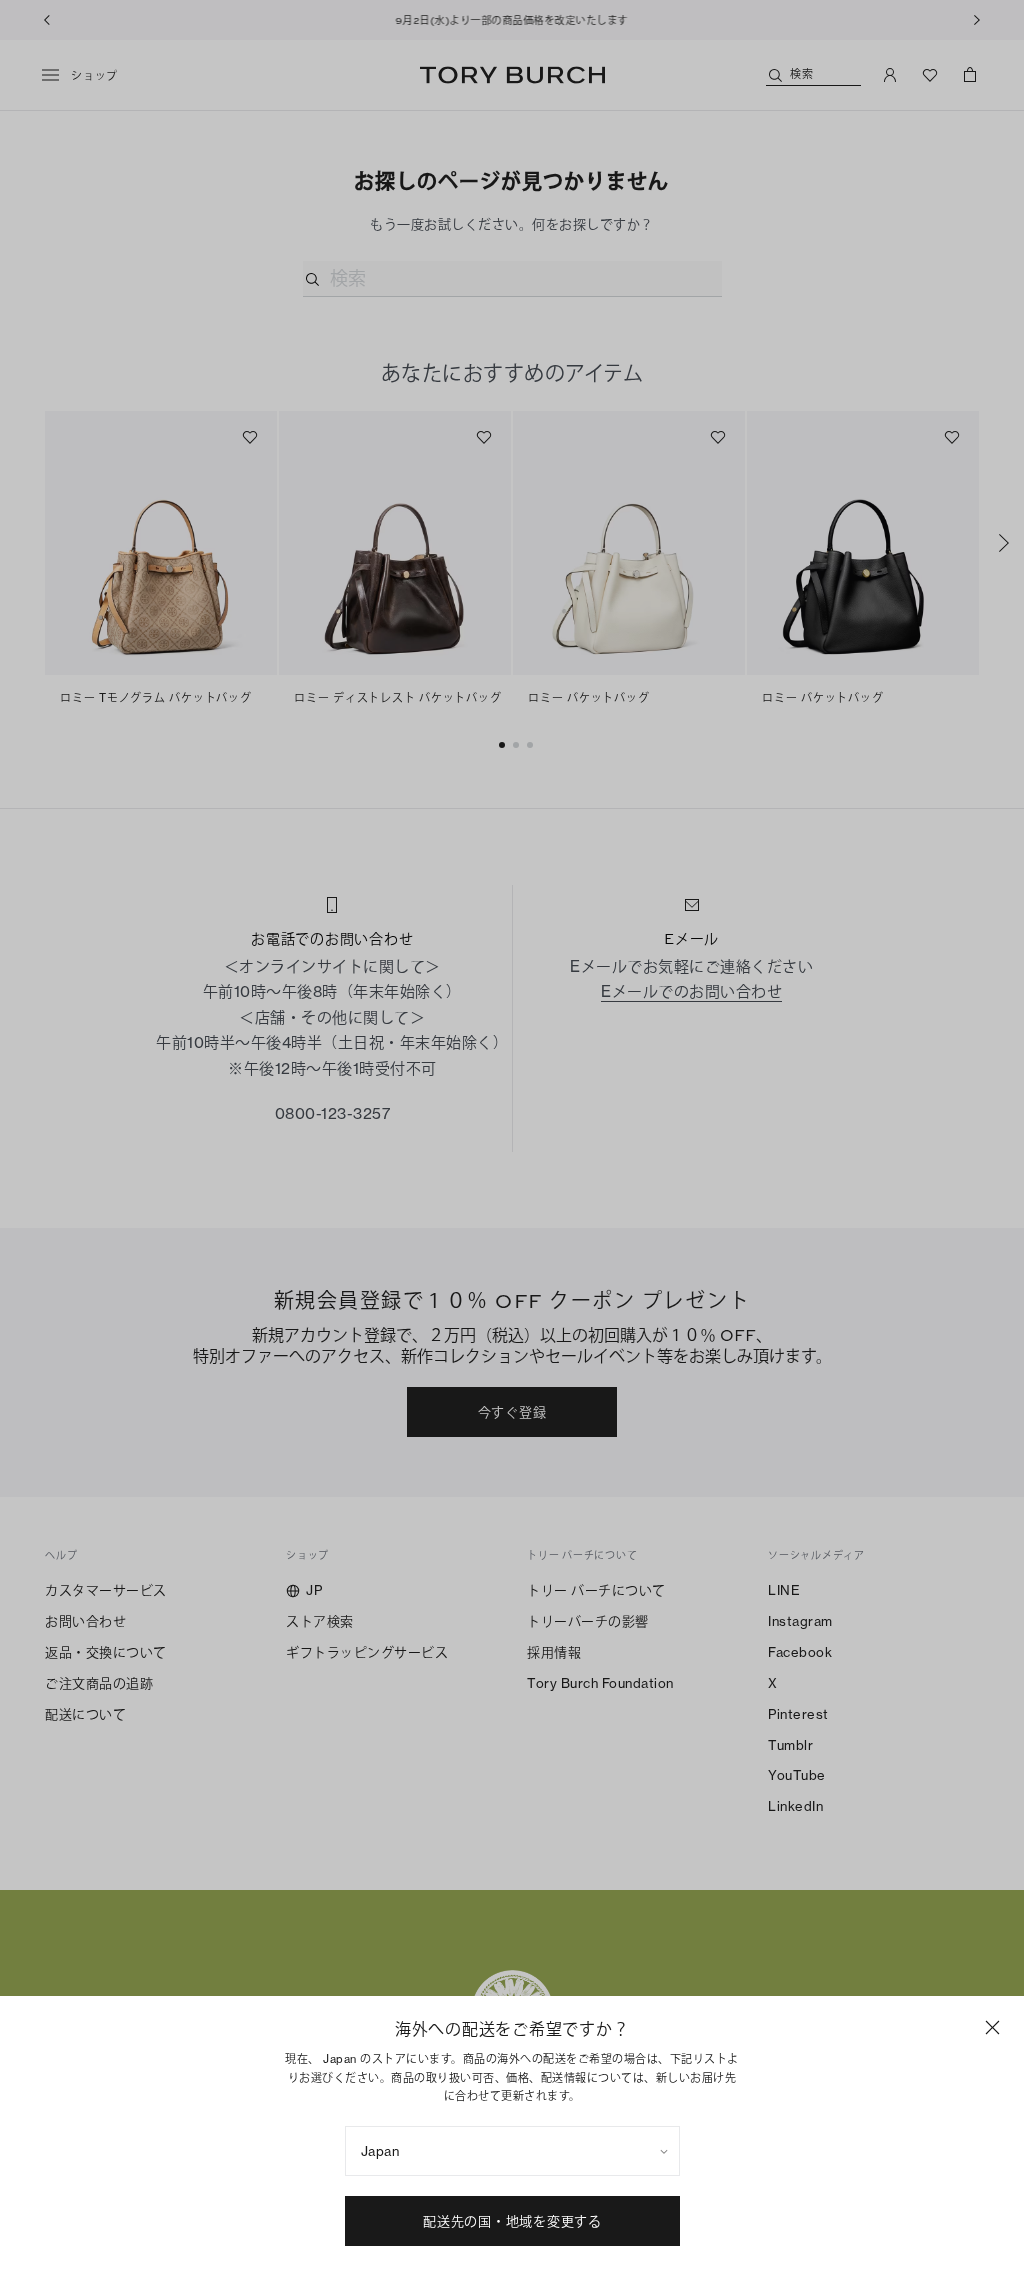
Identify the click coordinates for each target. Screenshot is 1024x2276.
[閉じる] (992, 2027)
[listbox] (512, 2151)
